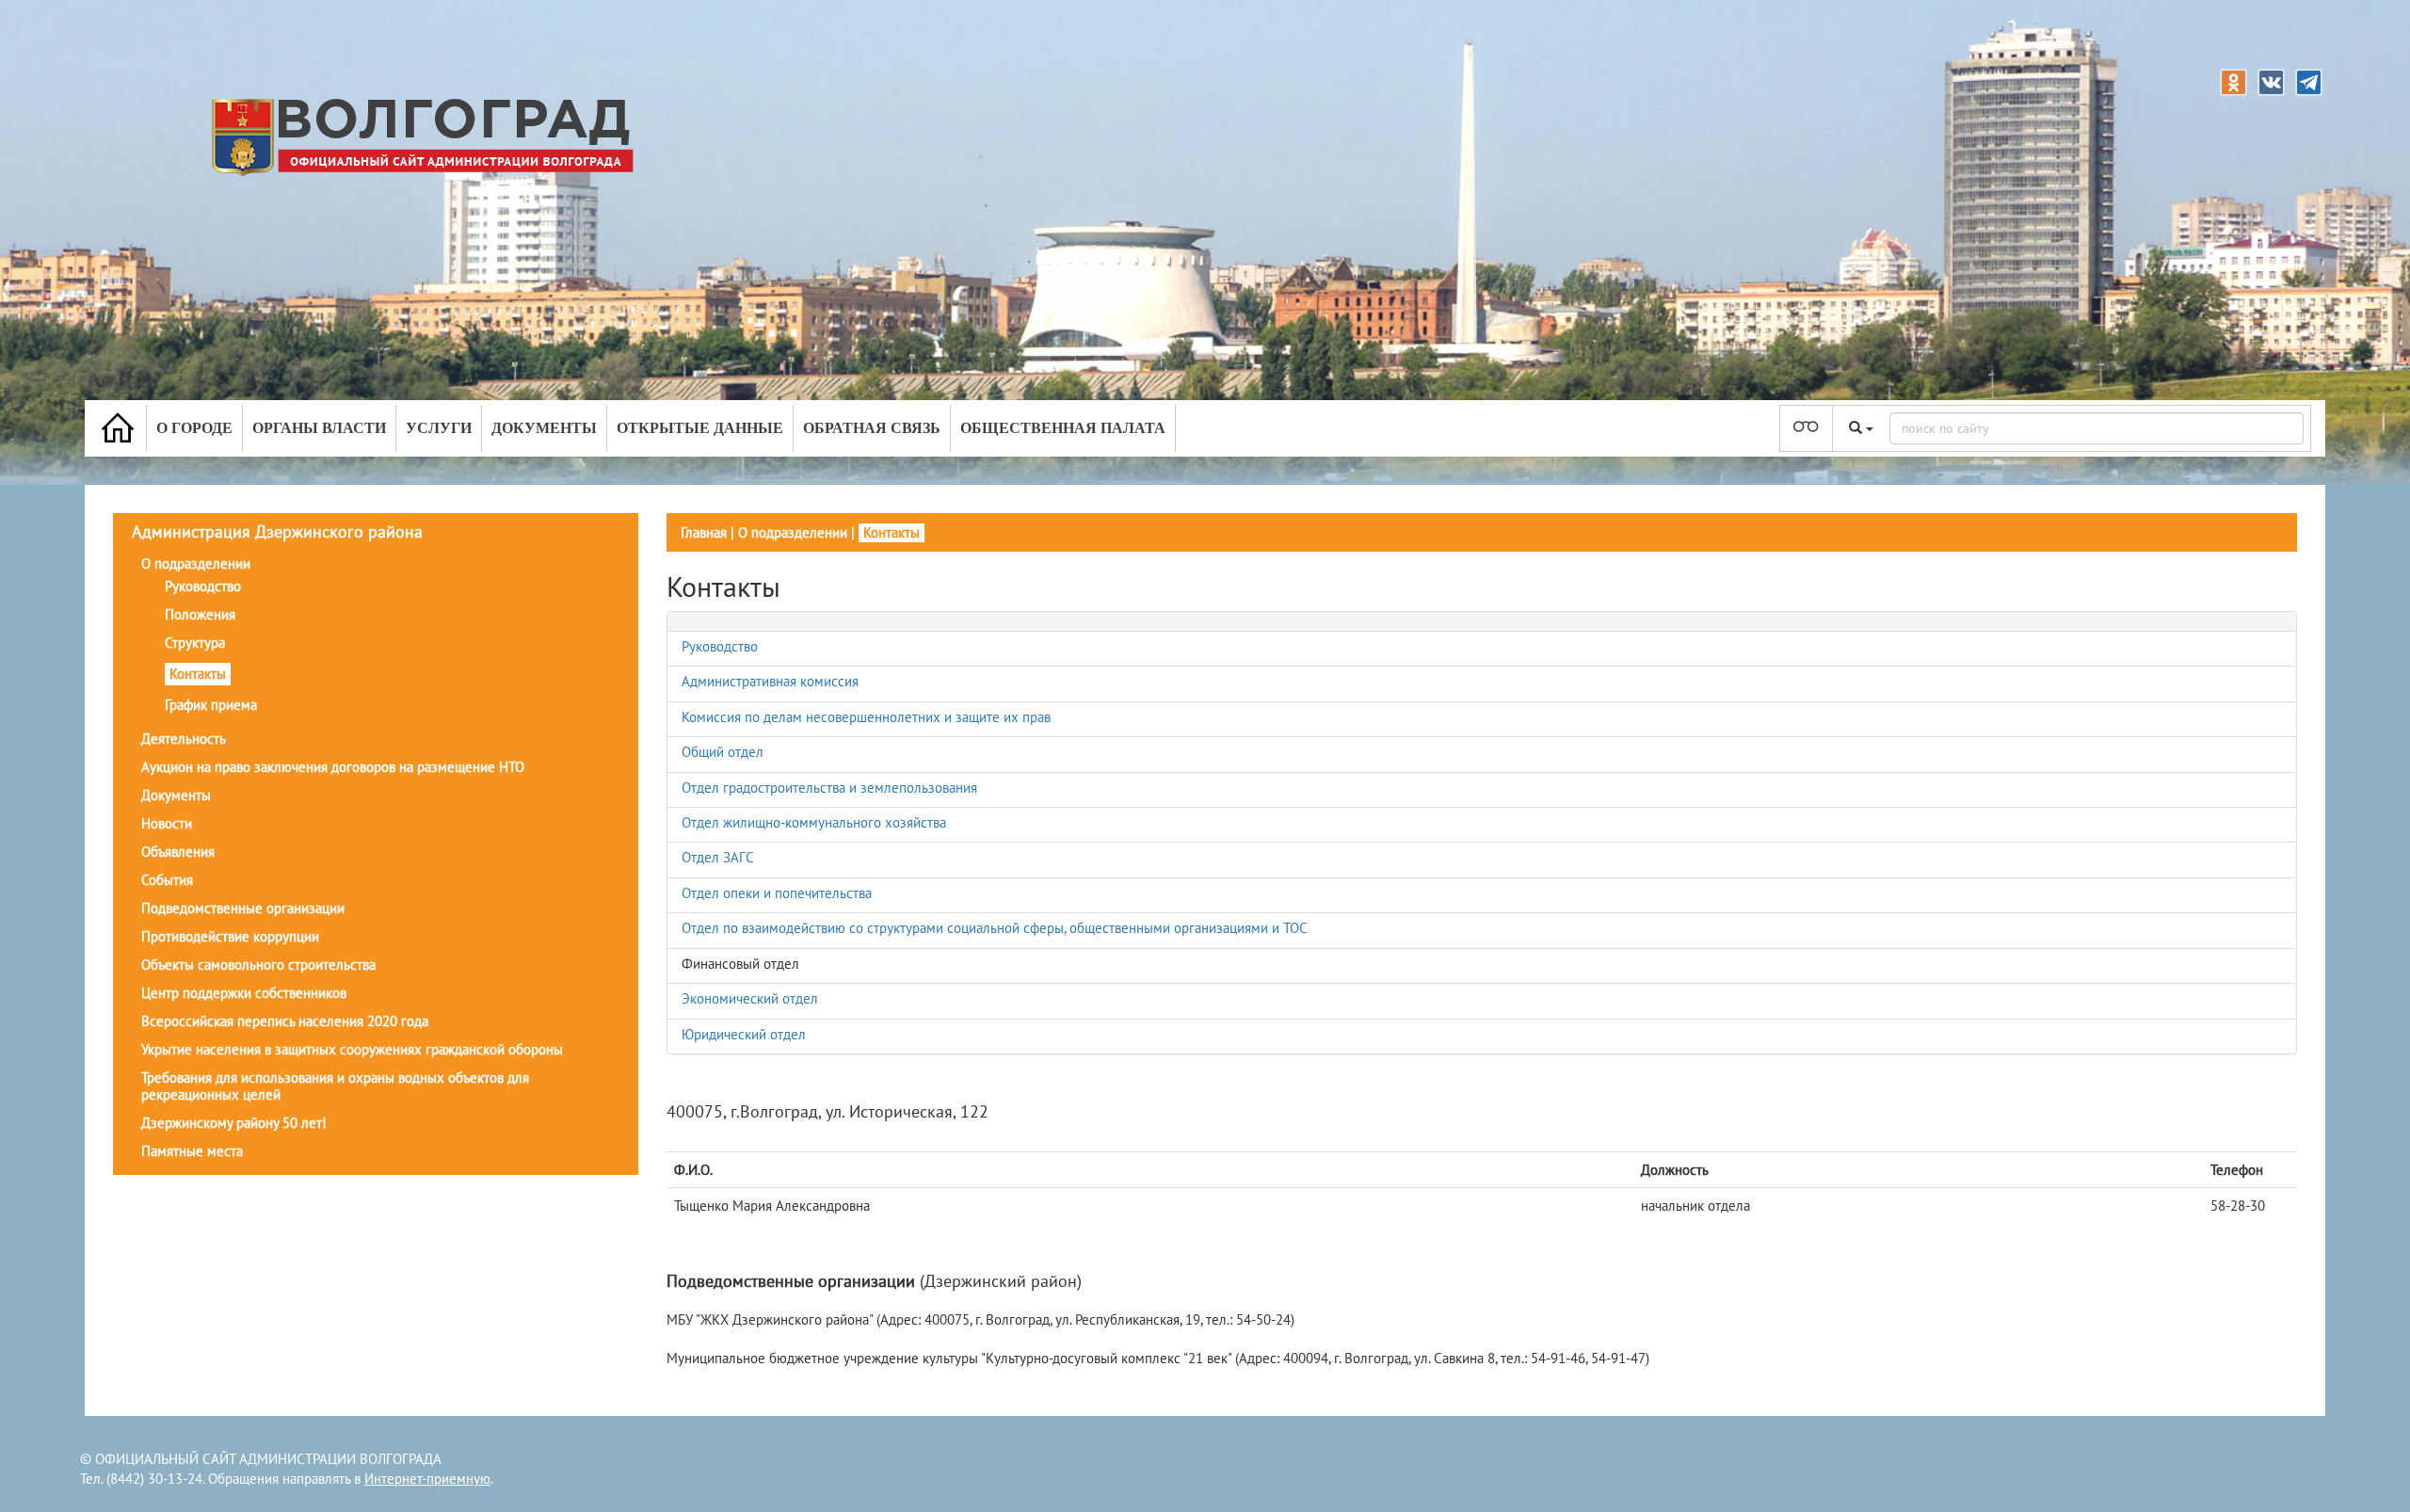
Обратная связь (872, 428)
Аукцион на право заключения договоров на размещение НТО (333, 767)
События (167, 880)
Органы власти (319, 428)
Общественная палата (1063, 428)
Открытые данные (700, 428)
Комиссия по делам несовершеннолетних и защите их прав (866, 717)
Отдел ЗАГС (718, 857)
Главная (704, 532)
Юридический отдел (744, 1034)
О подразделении (196, 563)
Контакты (198, 674)
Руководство (203, 586)
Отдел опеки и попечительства (777, 893)
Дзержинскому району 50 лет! (234, 1123)
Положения (200, 614)
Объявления (178, 852)
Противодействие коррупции (230, 936)
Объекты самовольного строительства (258, 965)
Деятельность (184, 739)
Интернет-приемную (427, 1479)
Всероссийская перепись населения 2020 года (285, 1021)
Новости (167, 823)
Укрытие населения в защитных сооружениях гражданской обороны (352, 1049)
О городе (194, 428)
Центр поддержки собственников (244, 993)
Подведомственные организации (243, 908)
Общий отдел (723, 752)
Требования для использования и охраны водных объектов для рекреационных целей (335, 1086)
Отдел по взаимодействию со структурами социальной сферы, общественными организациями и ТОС (995, 928)
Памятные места (192, 1151)
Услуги (439, 428)
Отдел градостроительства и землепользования (829, 788)
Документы (544, 428)
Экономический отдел (750, 998)
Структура (195, 643)
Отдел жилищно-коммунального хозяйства (814, 822)
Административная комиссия (770, 681)
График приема (211, 705)
